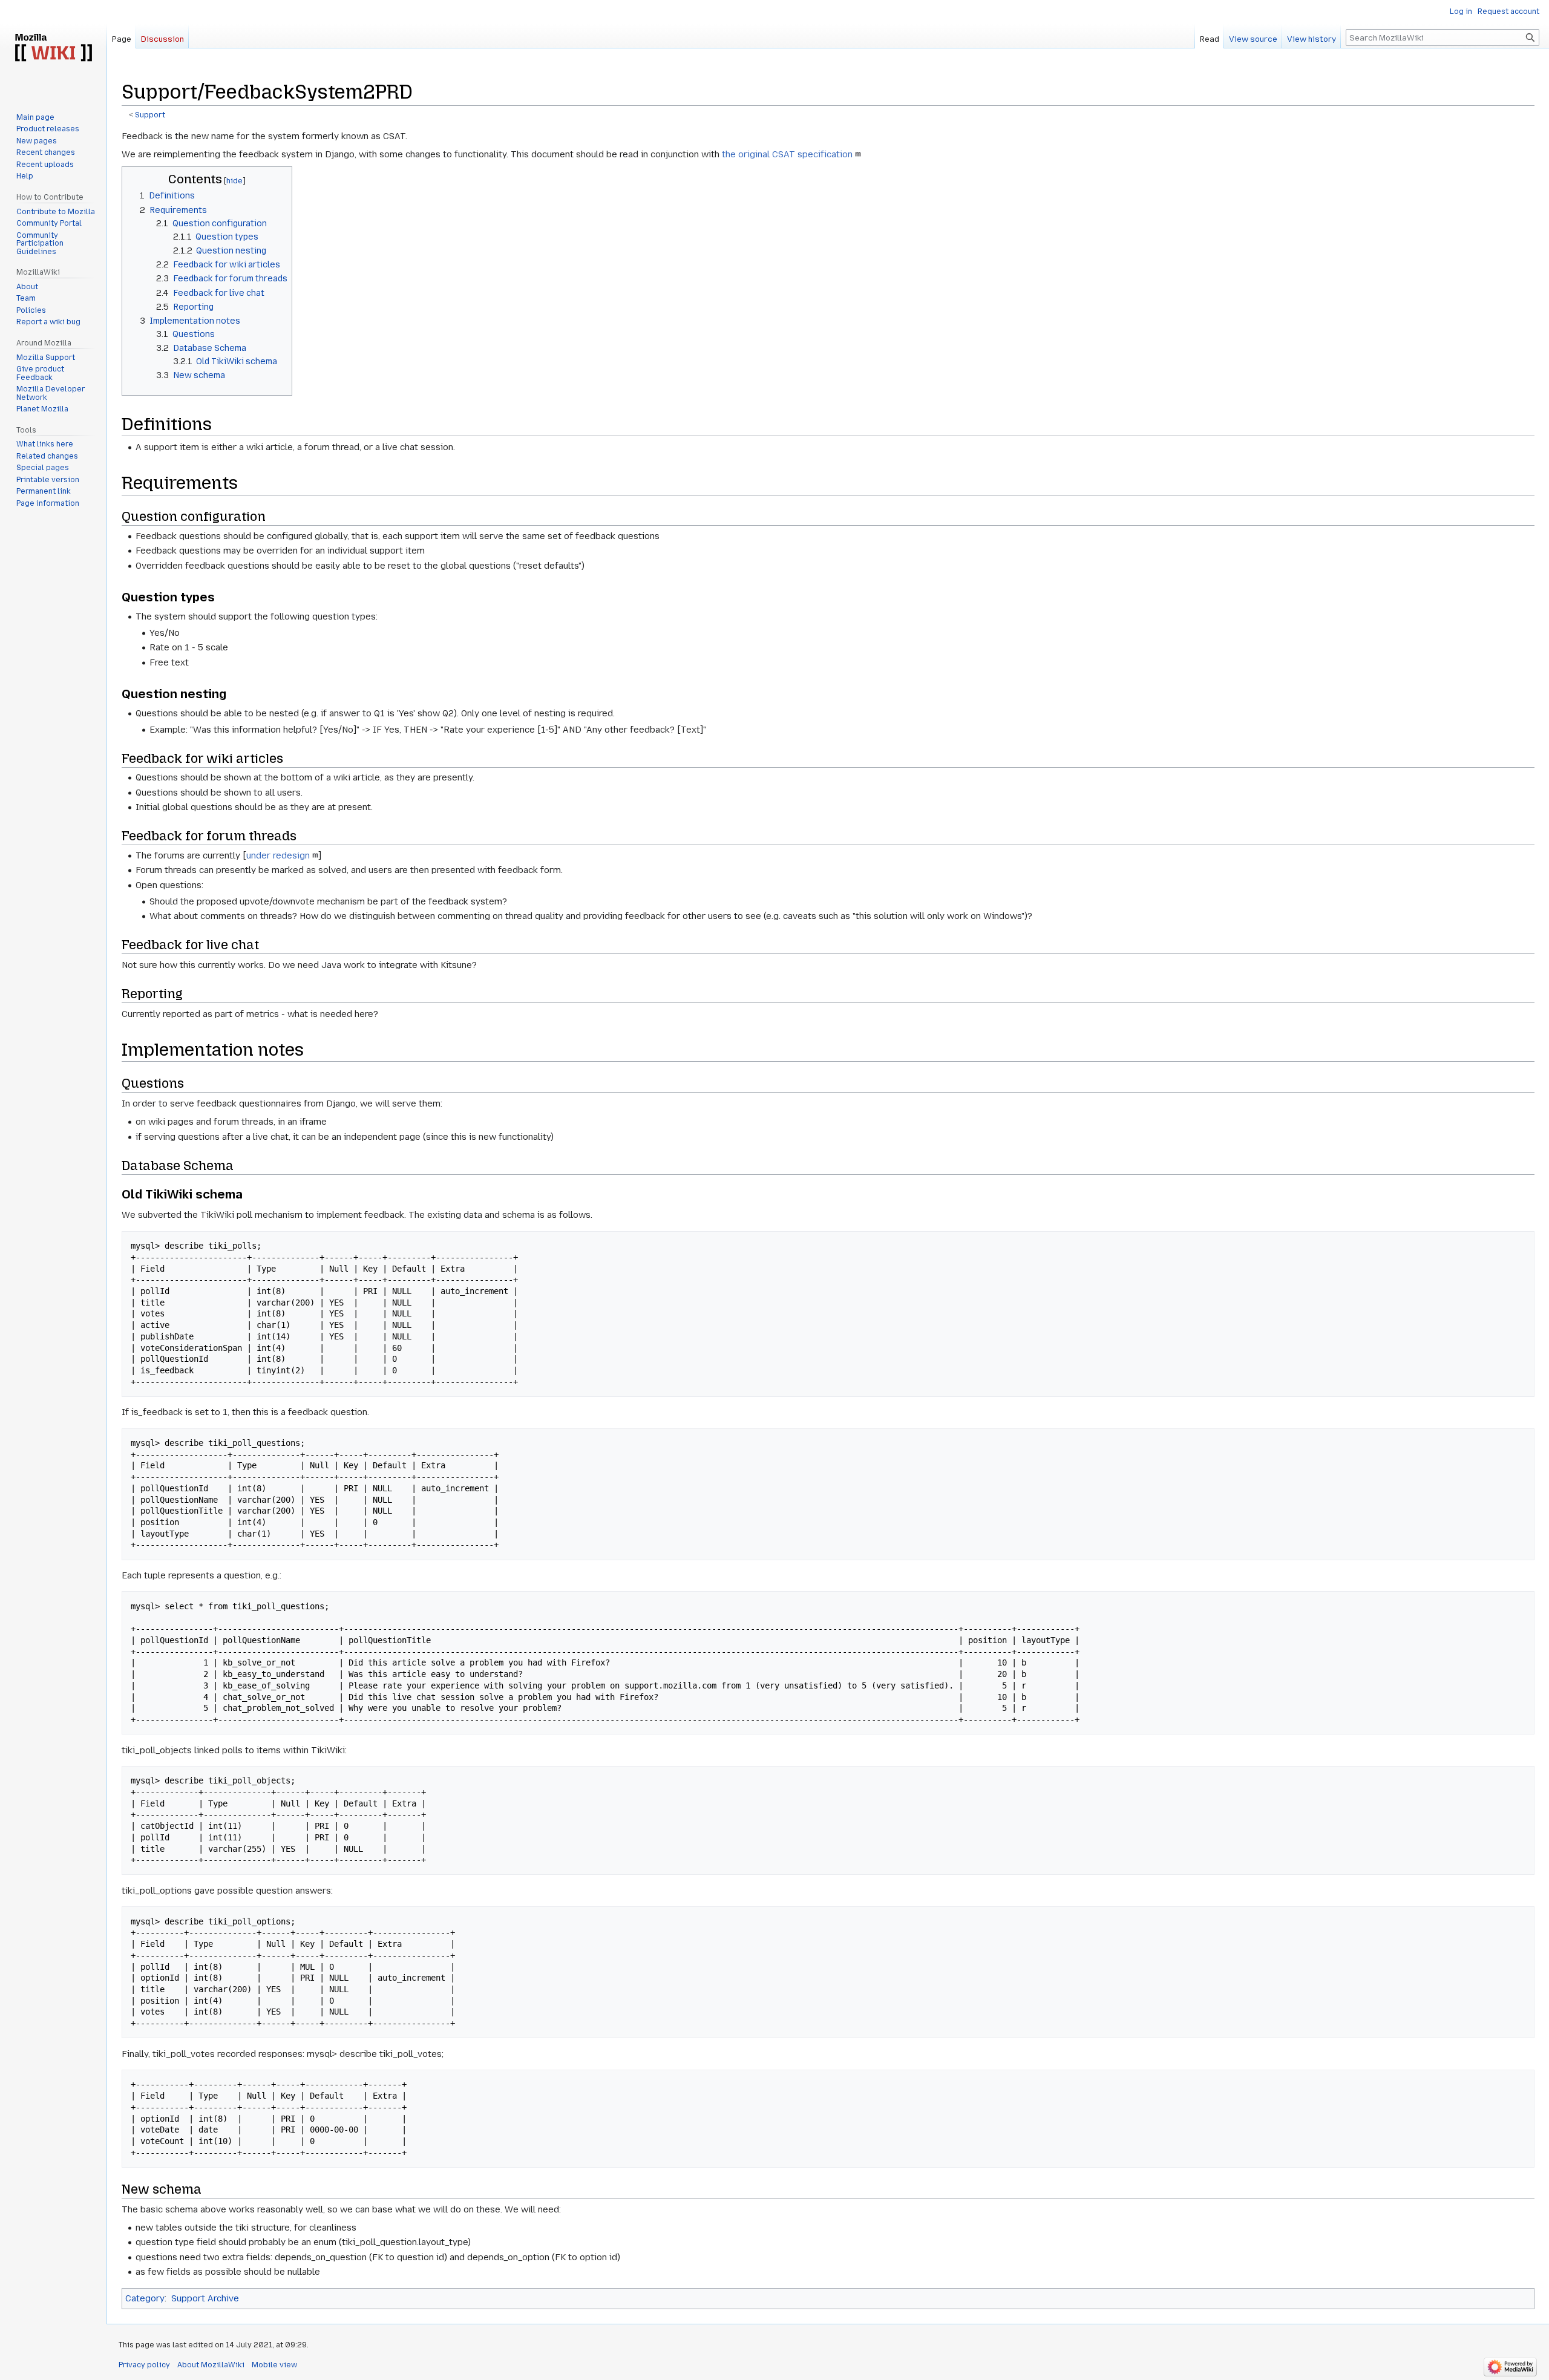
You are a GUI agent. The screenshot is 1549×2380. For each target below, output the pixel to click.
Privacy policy (144, 2365)
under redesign (278, 855)
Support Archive (205, 2298)
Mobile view (274, 2365)
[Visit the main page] (53, 48)
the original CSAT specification (787, 154)
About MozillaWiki (211, 2365)
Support (150, 115)
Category (145, 2298)
